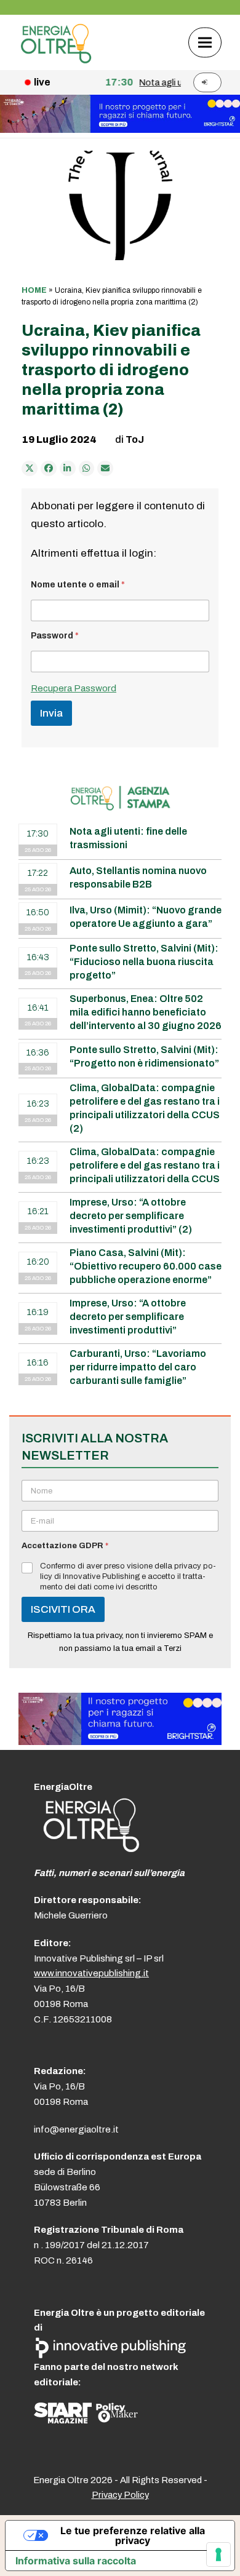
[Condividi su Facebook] (49, 469)
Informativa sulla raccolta (76, 2561)
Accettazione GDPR (65, 1546)
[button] (205, 42)
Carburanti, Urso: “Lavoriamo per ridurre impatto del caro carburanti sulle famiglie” (138, 1367)
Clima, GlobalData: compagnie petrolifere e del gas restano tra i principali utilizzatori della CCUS (145, 1165)
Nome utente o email (78, 585)
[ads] (120, 1742)
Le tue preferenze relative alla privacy (133, 2535)
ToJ (135, 439)
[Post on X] (30, 469)
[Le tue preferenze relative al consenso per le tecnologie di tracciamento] (218, 2554)
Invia (51, 713)
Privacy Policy (120, 2495)
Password (55, 636)
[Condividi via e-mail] (105, 469)
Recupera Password (74, 688)
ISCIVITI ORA (63, 1609)
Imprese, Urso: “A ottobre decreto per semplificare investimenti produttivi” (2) (131, 1216)
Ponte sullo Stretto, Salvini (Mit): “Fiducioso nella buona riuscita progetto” (144, 962)
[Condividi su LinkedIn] (68, 469)
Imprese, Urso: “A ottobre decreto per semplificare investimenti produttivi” (128, 1317)
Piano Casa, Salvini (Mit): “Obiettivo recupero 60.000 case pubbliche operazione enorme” (146, 1266)
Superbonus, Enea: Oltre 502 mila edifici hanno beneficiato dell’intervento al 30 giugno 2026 (146, 1012)
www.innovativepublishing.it (91, 1973)
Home (34, 290)
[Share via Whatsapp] (87, 469)
